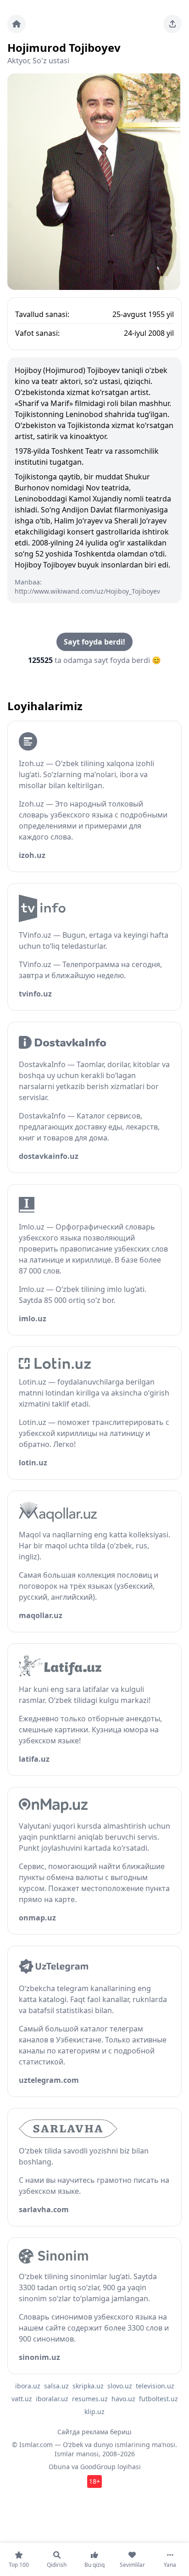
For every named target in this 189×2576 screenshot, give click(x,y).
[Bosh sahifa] (17, 24)
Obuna (59, 2467)
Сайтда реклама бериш (94, 2432)
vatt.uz (22, 2399)
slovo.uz (120, 2386)
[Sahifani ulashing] (172, 24)
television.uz (155, 2386)
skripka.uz (88, 2386)
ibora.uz (28, 2386)
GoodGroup (98, 2467)
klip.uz (94, 2412)
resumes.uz (90, 2399)
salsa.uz (56, 2386)
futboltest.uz (158, 2399)
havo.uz (123, 2399)
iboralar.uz (52, 2399)
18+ (94, 2481)
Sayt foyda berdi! (94, 642)
